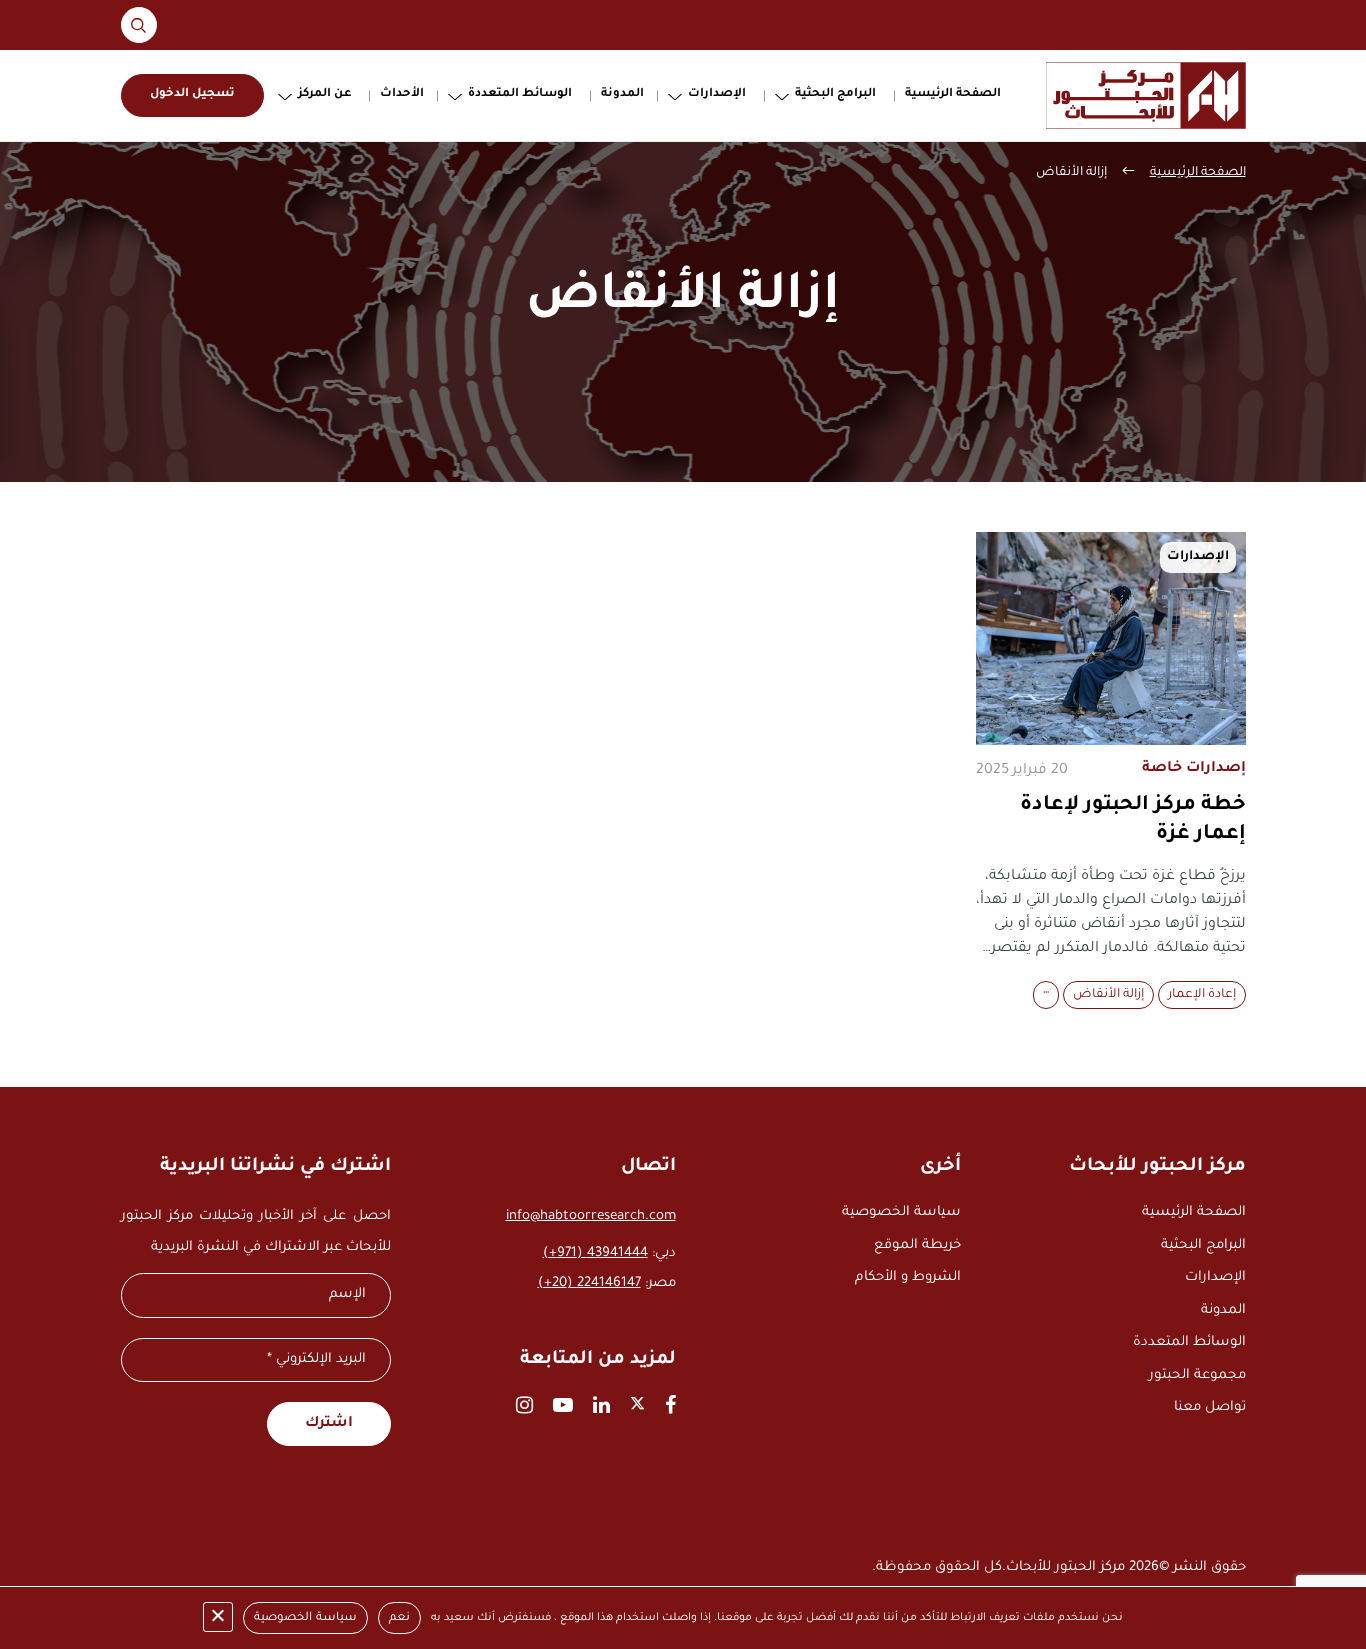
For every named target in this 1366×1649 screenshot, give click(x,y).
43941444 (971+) (595, 1253)
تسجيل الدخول (192, 94)
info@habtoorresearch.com (591, 1216)
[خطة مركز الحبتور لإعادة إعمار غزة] (1111, 638)
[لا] (218, 1617)
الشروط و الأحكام (908, 1277)
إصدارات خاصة (1194, 769)
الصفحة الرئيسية (953, 94)
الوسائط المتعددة (520, 94)
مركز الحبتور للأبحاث (1065, 1567)
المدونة (622, 94)
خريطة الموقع (917, 1245)
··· (1046, 995)
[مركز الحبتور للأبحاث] (1146, 95)
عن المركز (324, 94)
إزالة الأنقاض (1108, 995)
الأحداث (402, 94)
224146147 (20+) (589, 1283)
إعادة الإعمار (1202, 995)
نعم (399, 1618)
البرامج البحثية (835, 94)
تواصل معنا (1210, 1407)
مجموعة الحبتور (1197, 1375)
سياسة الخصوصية (901, 1212)
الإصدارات (717, 94)
